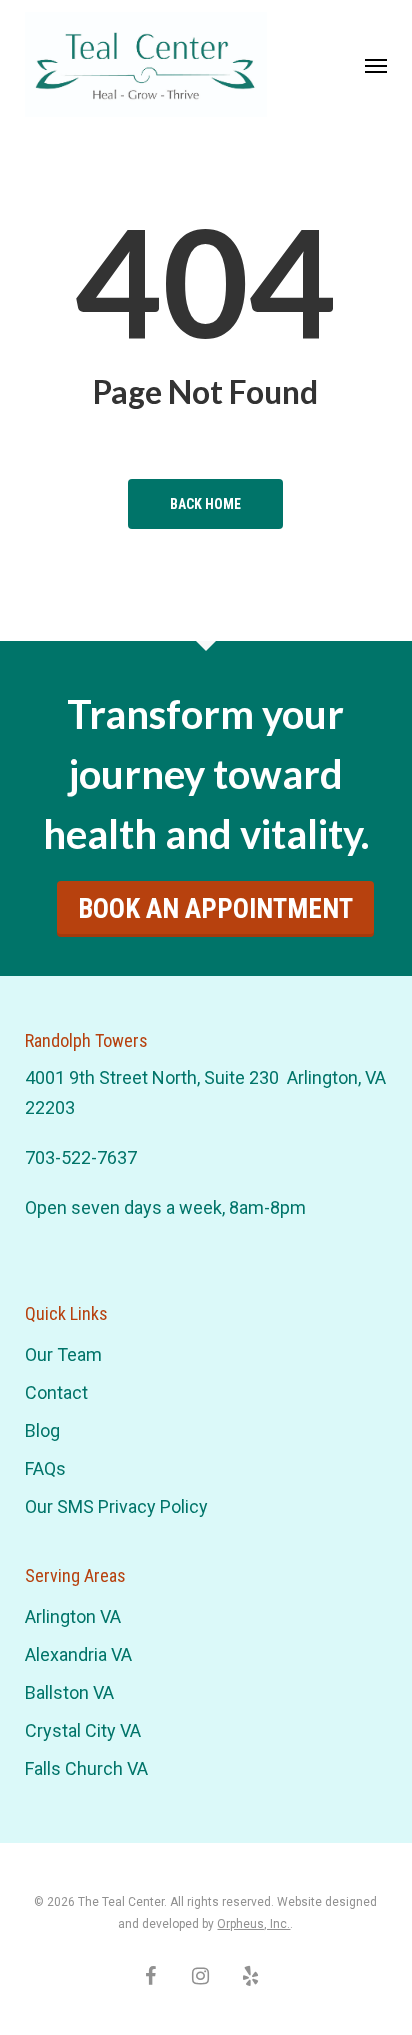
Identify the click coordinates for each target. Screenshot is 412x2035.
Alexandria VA (78, 1654)
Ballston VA (69, 1692)
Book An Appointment (215, 909)
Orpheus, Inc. (253, 1924)
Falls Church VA (86, 1768)
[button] (376, 65)
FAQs (45, 1468)
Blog (42, 1430)
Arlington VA (73, 1616)
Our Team (63, 1354)
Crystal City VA (83, 1730)
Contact (56, 1392)
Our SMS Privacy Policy (116, 1506)
